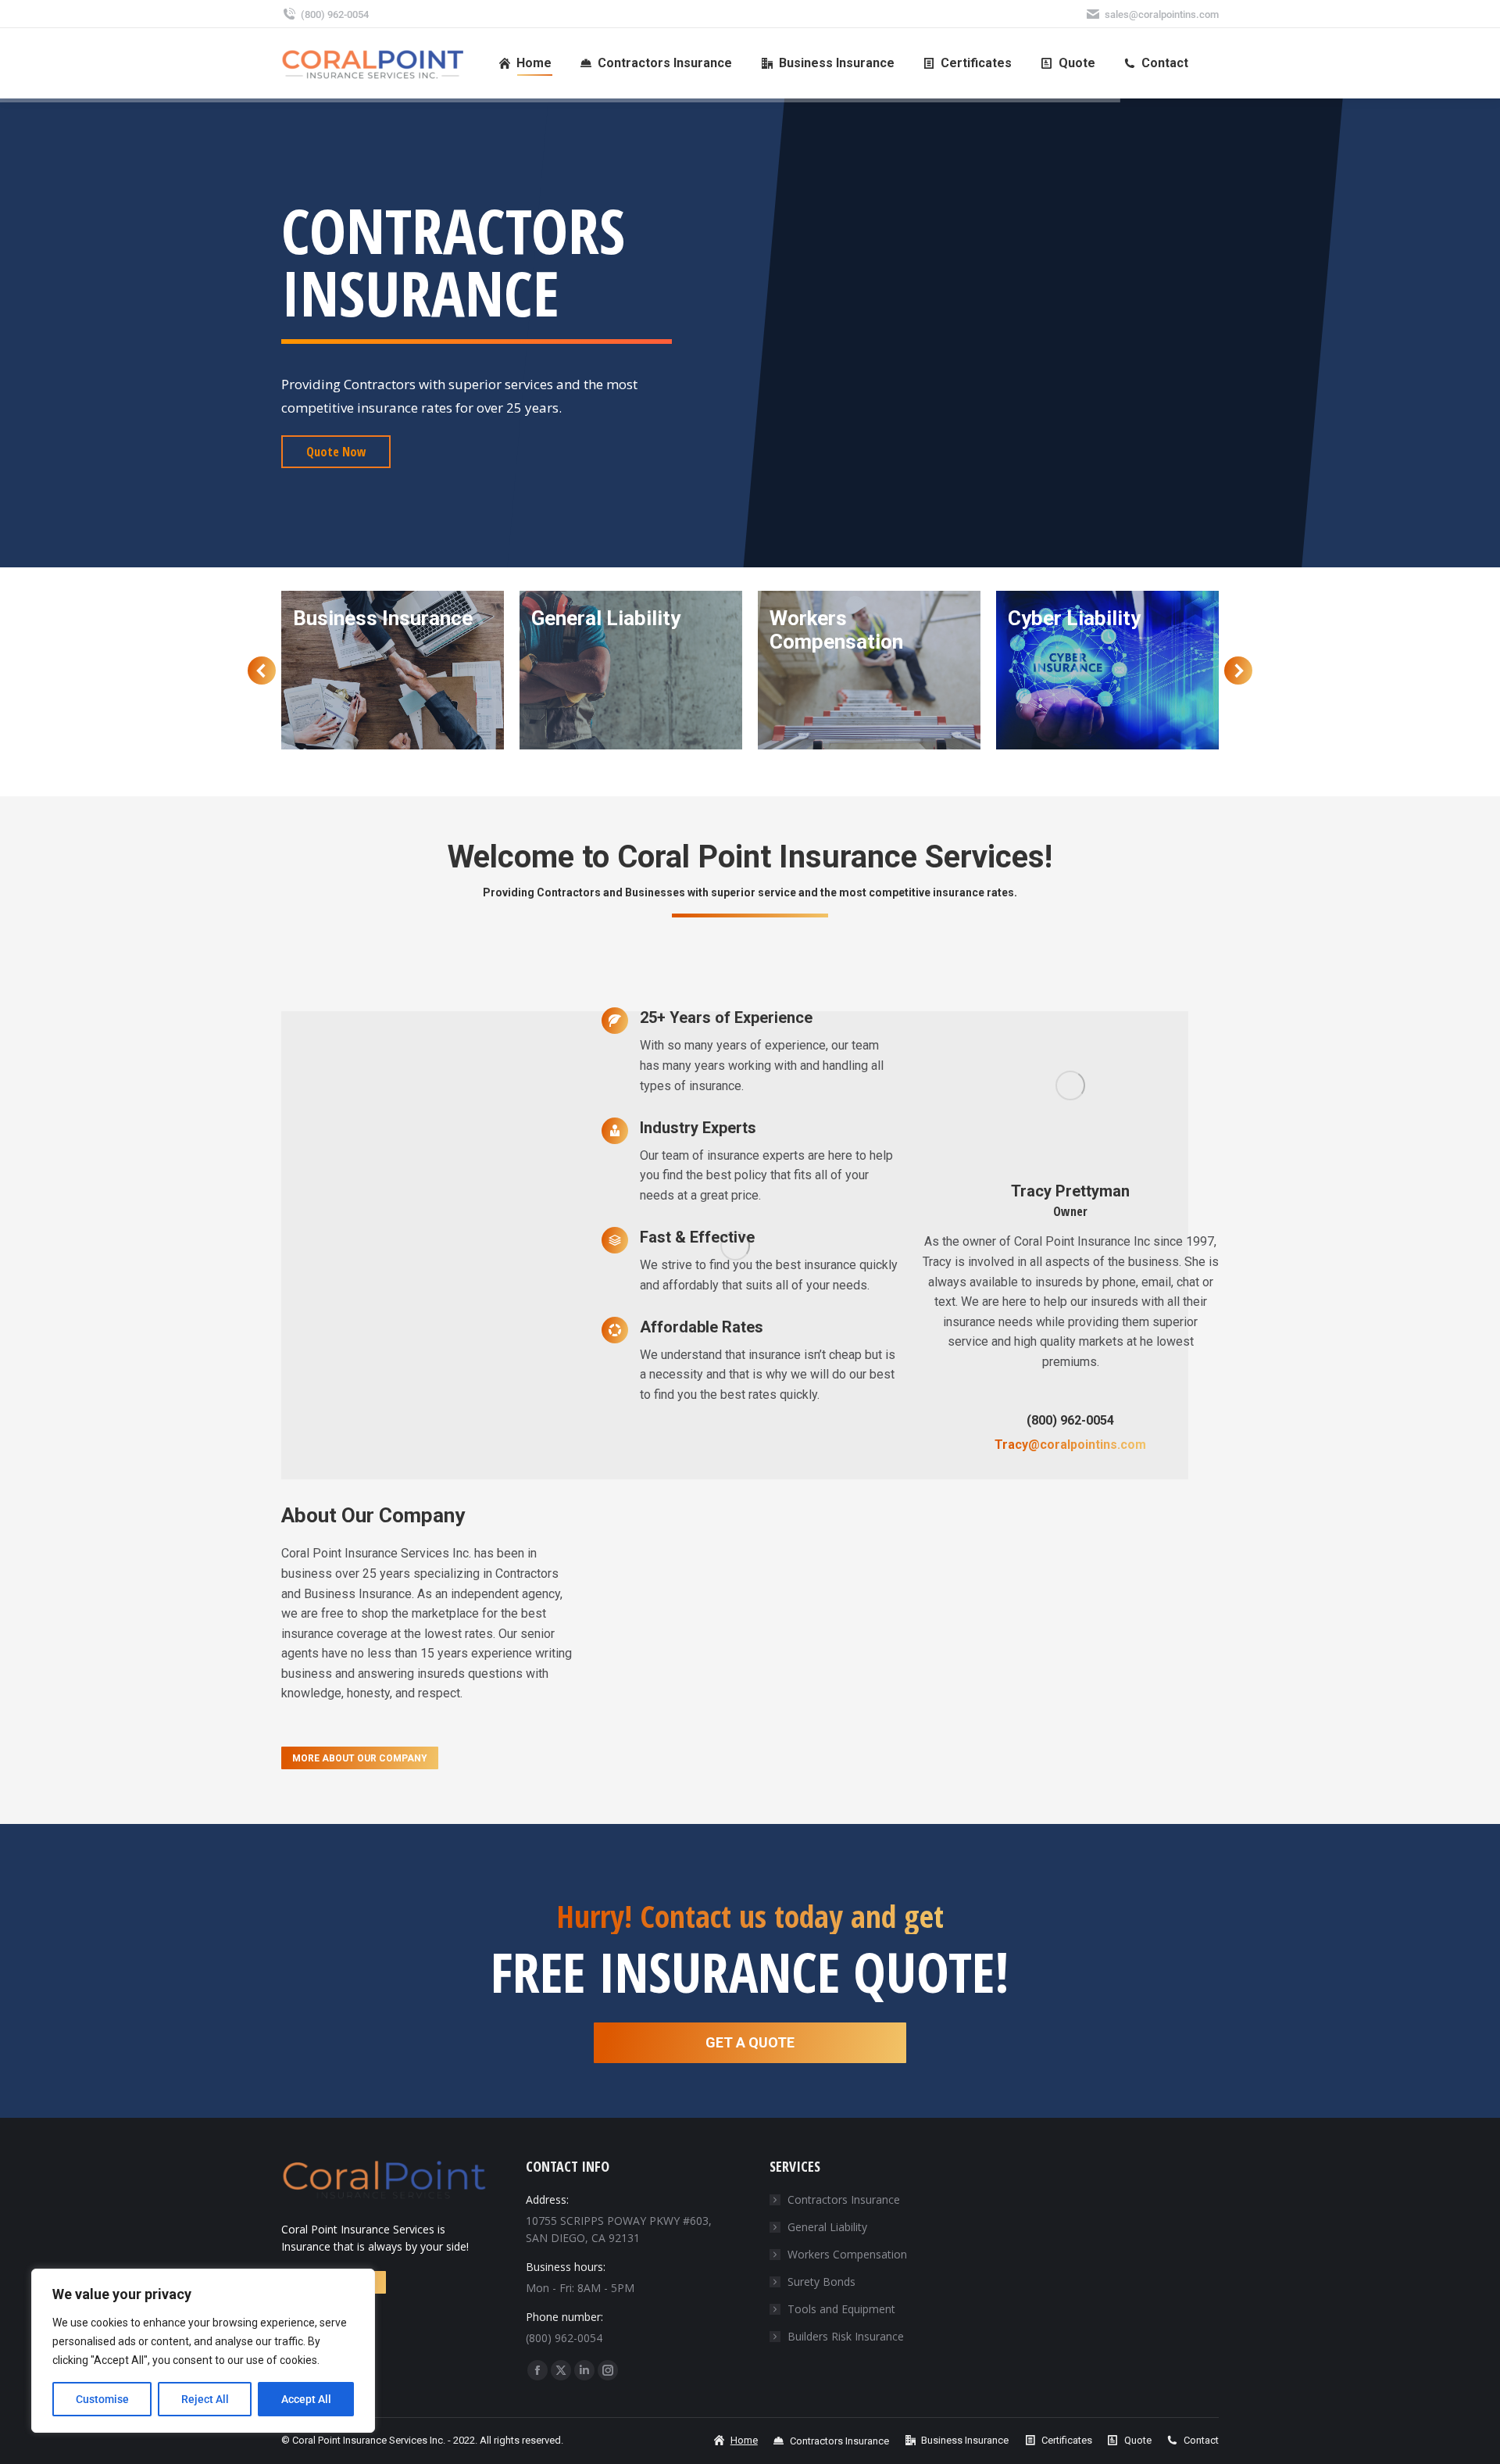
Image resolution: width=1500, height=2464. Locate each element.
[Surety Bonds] (869, 670)
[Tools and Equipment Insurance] (1107, 670)
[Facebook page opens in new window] (537, 2370)
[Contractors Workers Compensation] (631, 670)
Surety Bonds (821, 2282)
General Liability (827, 2227)
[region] (203, 2351)
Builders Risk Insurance (846, 2336)
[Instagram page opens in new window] (608, 2370)
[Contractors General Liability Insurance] (393, 670)
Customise (102, 2399)
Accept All (306, 2399)
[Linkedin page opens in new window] (584, 2370)
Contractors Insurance (844, 2199)
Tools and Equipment (841, 2309)
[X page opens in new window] (561, 2370)
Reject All (205, 2399)
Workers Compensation (847, 2254)
